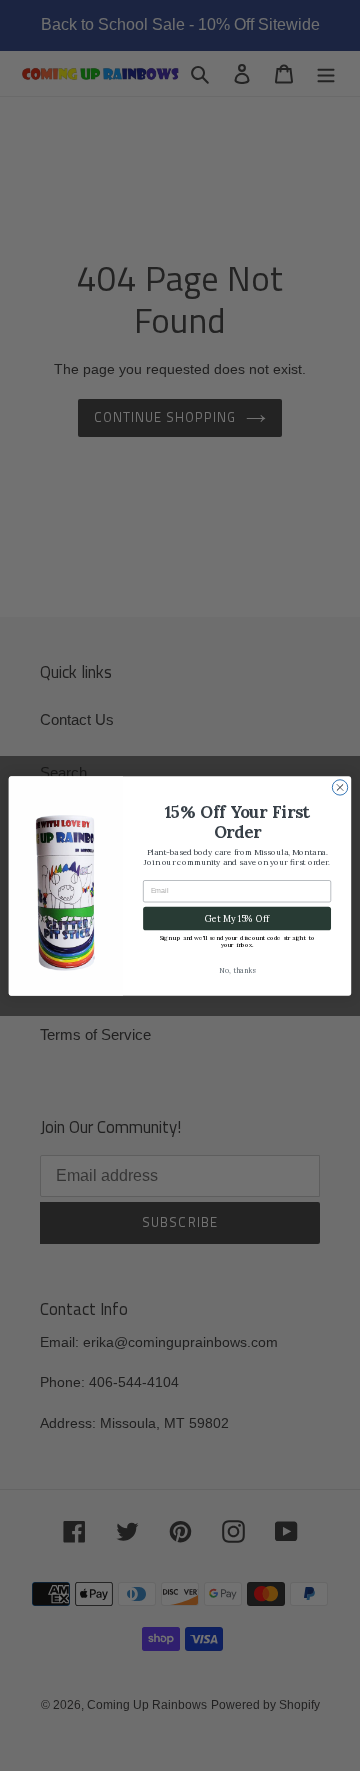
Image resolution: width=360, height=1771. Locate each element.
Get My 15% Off (236, 917)
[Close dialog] (339, 786)
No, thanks (237, 969)
